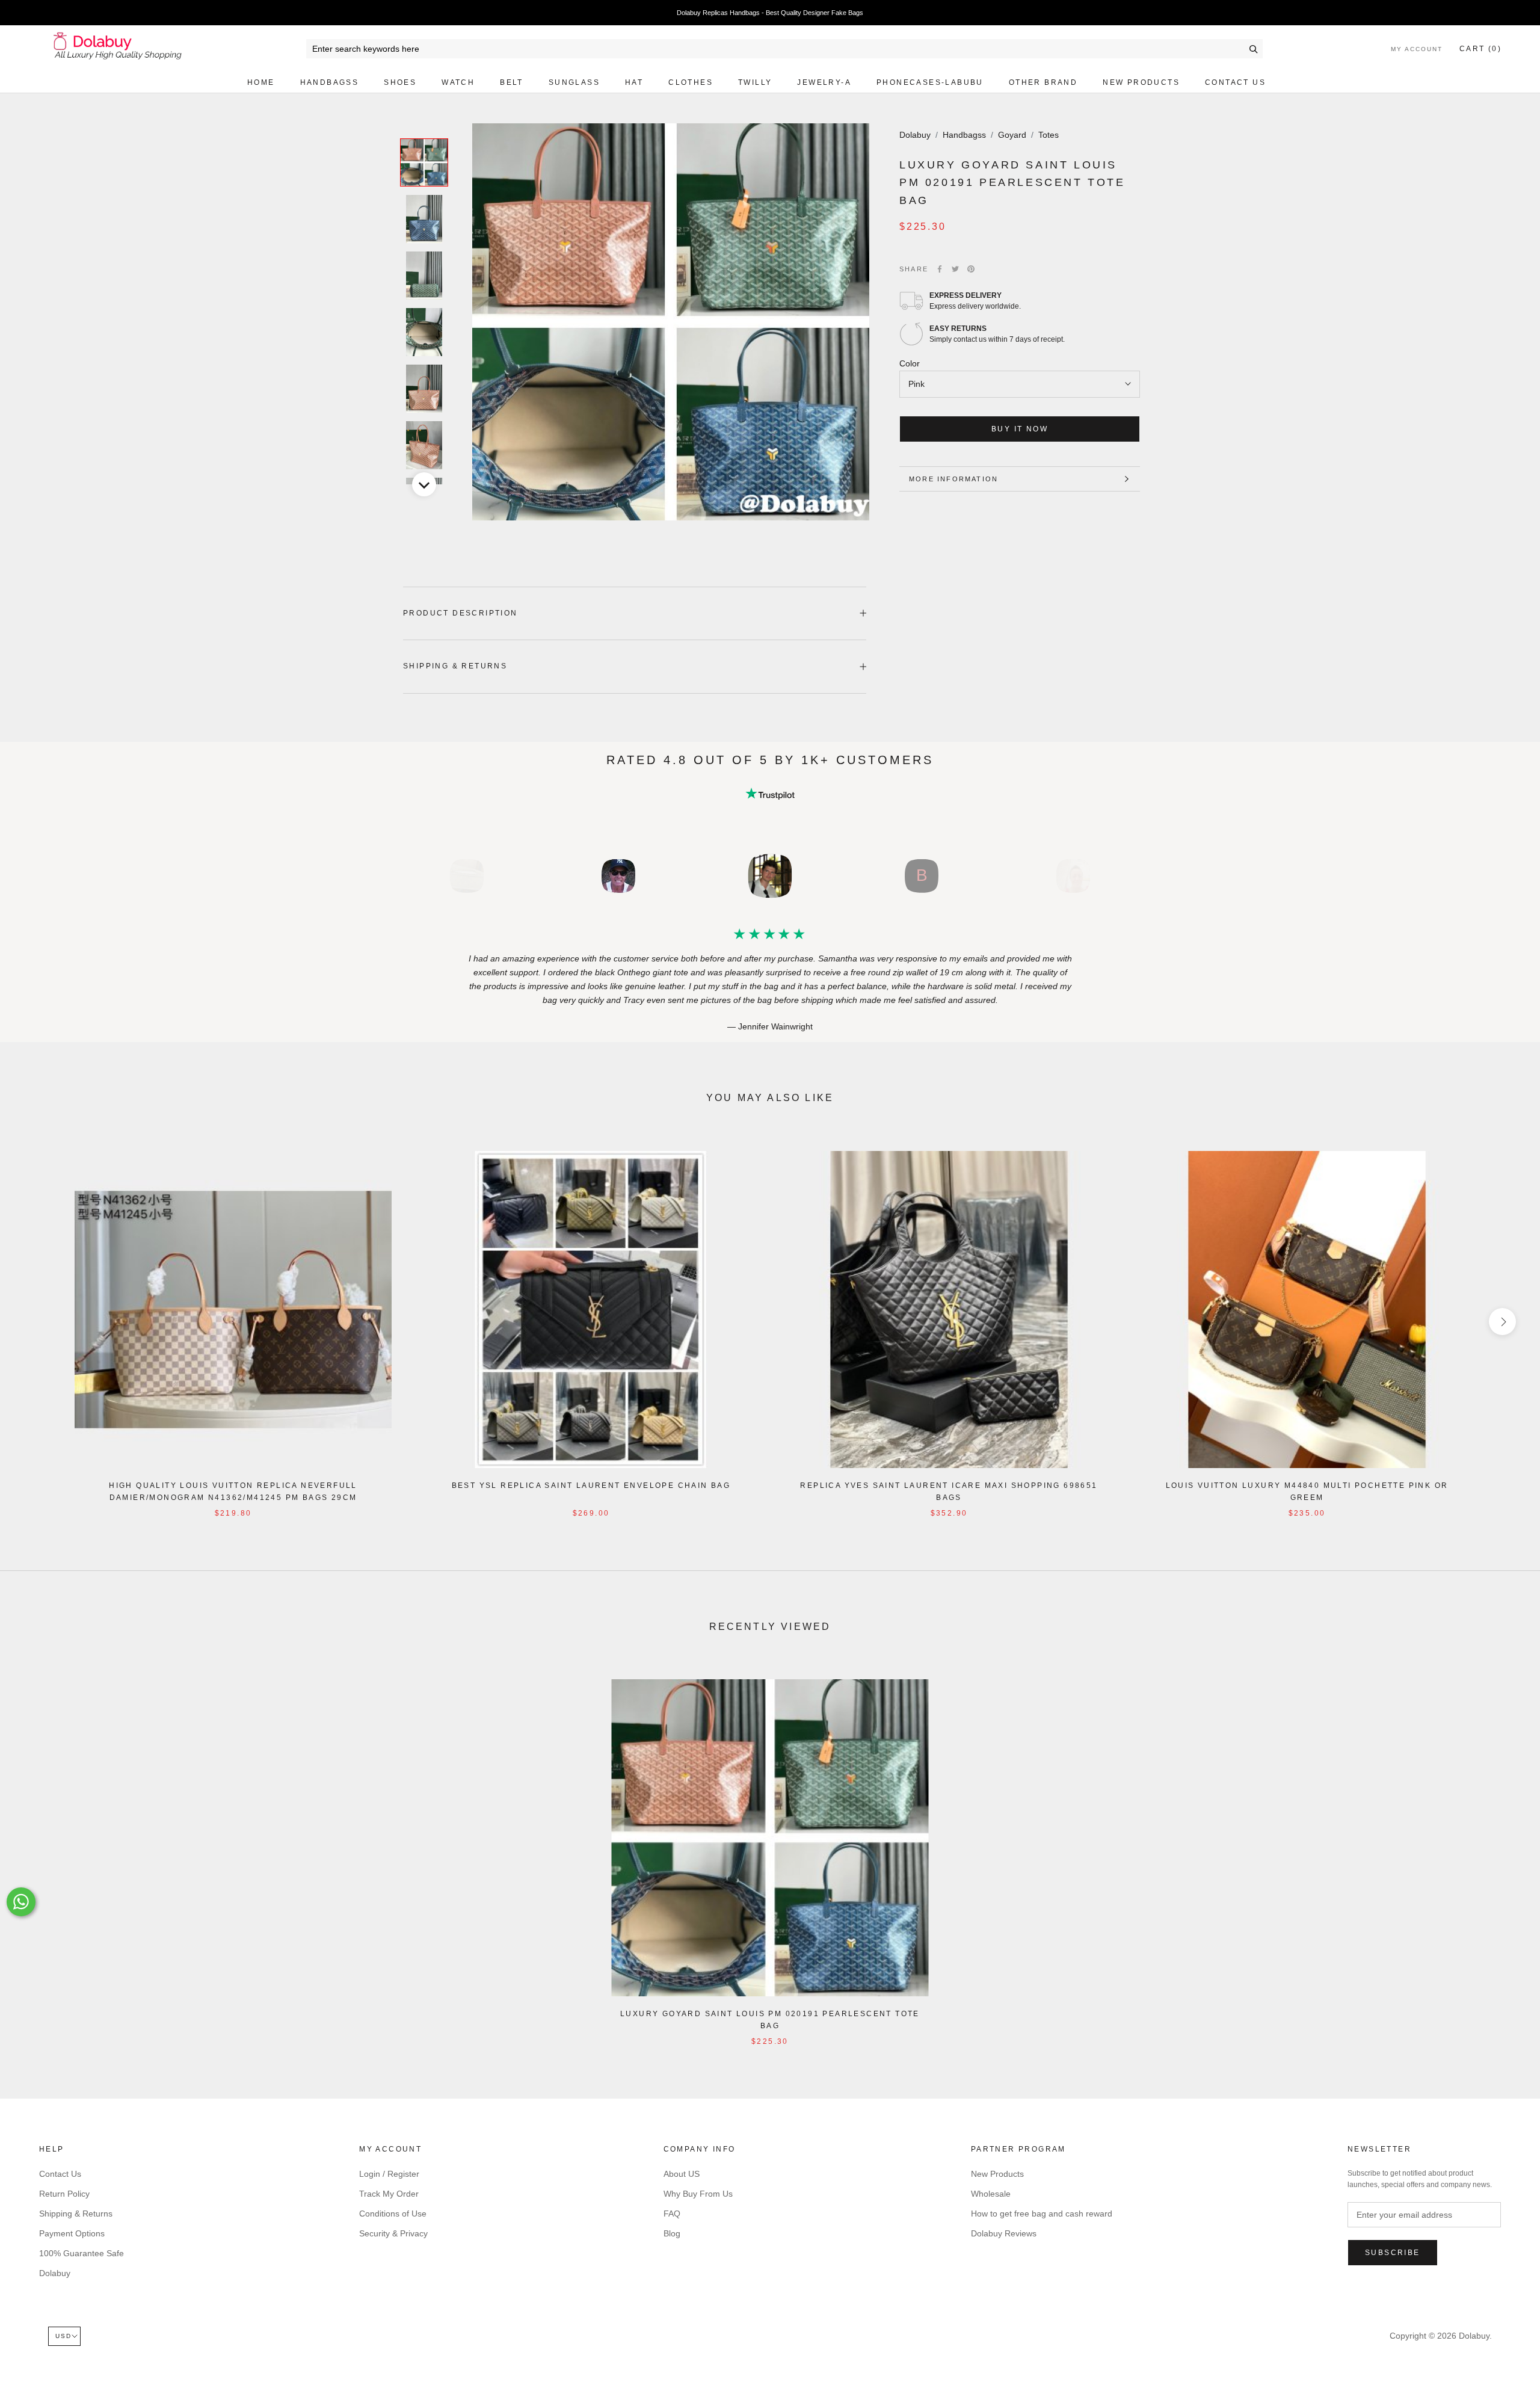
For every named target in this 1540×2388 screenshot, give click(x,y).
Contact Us (1235, 82)
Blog (672, 2233)
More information (953, 479)
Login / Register (389, 2174)
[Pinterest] (971, 269)
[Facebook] (940, 269)
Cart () (1480, 49)
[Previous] (424, 123)
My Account (1417, 49)
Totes (1049, 135)
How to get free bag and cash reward (1042, 2214)
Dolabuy (915, 135)
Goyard (1012, 135)
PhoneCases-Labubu (930, 82)
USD (63, 2336)
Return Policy (64, 2194)
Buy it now (1020, 429)
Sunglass (574, 82)
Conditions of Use (393, 2214)
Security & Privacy (393, 2233)
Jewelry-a (824, 82)
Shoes (400, 82)
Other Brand (1043, 82)
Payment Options (72, 2233)
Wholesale (991, 2194)
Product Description (460, 613)
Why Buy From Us (698, 2194)
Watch (458, 82)
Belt (512, 82)
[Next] (424, 484)
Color (910, 363)
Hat (634, 82)
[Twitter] (955, 269)
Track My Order (389, 2194)
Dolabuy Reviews (1004, 2233)
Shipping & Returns (455, 666)
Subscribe (1393, 2253)
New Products (1141, 82)
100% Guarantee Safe (82, 2253)
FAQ (672, 2214)
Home (261, 82)
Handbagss (330, 82)
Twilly (755, 82)
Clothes (691, 82)
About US (682, 2174)
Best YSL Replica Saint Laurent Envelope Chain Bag (591, 1486)
